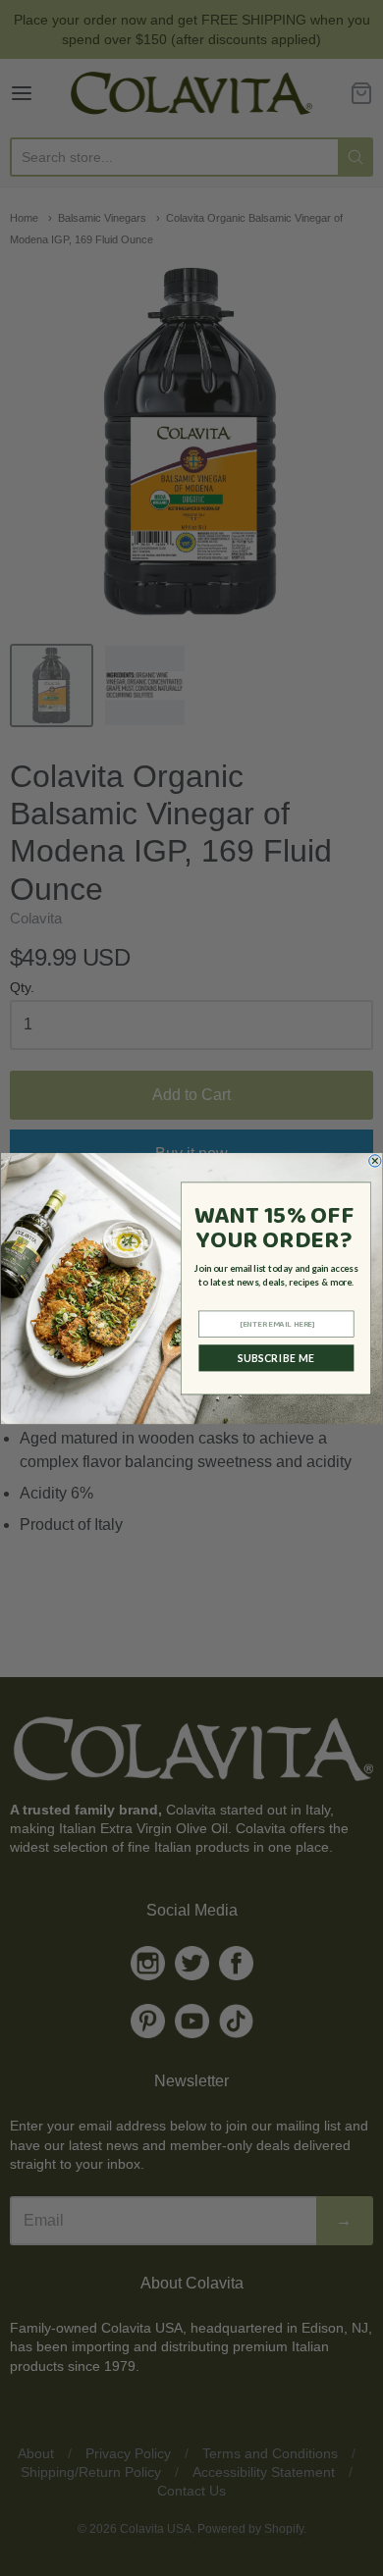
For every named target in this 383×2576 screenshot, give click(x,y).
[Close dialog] (375, 1160)
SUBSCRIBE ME (276, 1357)
